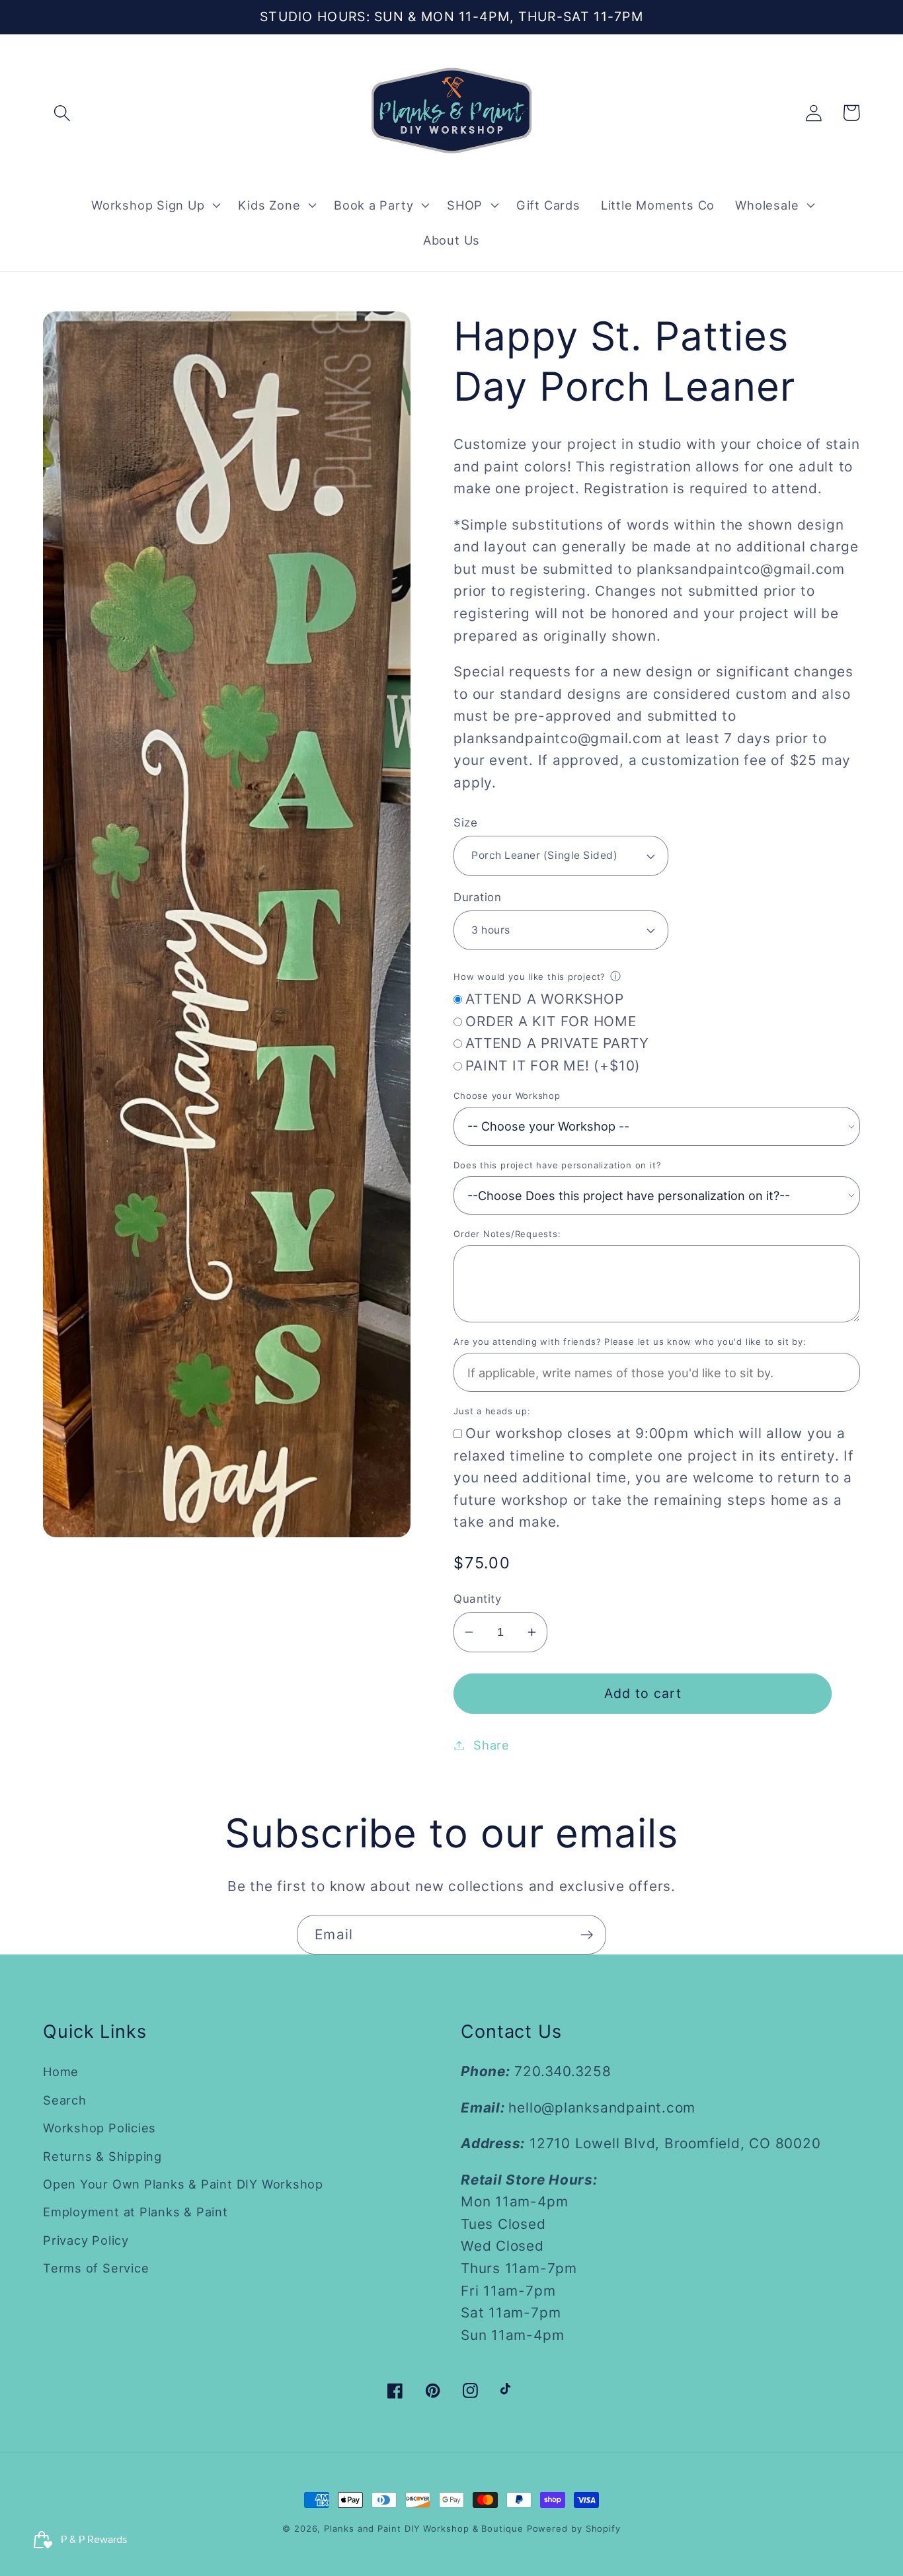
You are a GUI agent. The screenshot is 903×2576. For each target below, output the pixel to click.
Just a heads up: (492, 1411)
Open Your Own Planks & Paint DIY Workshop (183, 2184)
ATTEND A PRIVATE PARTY (557, 1043)
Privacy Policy (86, 2240)
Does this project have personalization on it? (557, 1165)
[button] (62, 113)
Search (65, 2100)
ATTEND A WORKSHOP (544, 999)
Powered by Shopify (574, 2528)
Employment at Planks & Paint (136, 2212)
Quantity (477, 1599)
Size (465, 823)
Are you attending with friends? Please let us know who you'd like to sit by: (630, 1342)
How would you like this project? (530, 977)
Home (61, 2072)
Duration (477, 897)
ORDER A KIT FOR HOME (551, 1021)
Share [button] (491, 1745)
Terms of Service (96, 2268)
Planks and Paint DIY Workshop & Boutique (423, 2528)
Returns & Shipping (102, 2156)
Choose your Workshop (507, 1096)
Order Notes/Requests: (507, 1234)
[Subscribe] (587, 1935)
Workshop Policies (99, 2128)
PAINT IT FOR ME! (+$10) (553, 1066)
